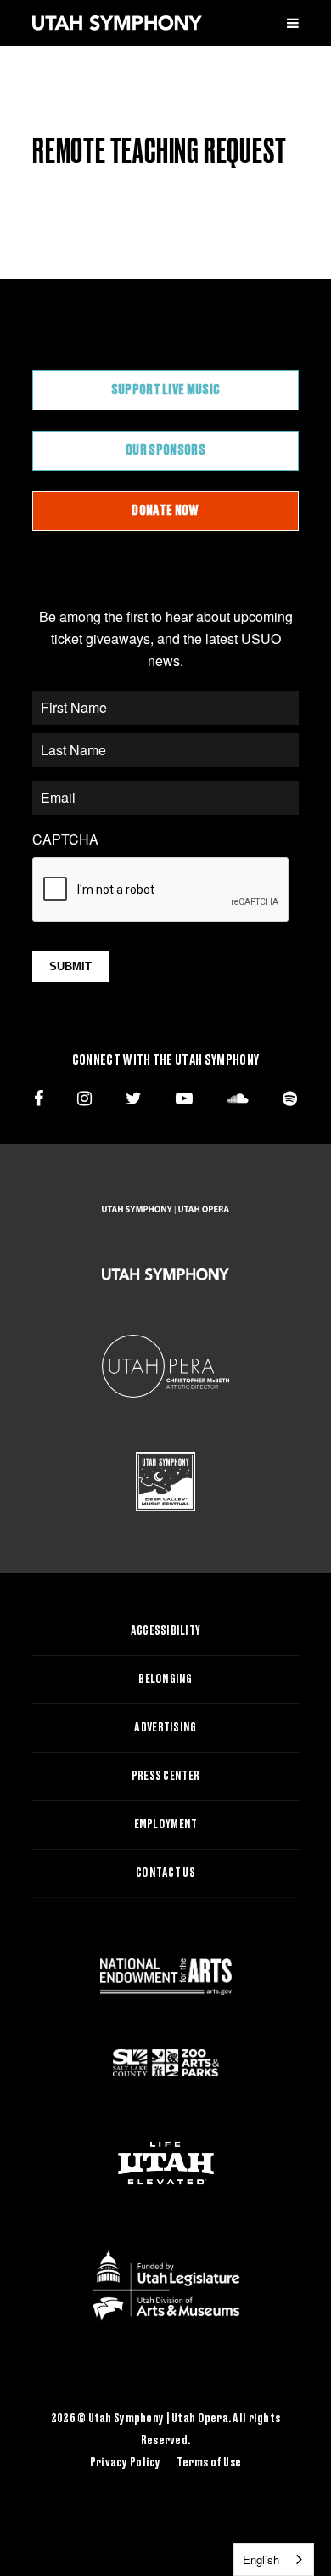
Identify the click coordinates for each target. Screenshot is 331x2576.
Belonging (165, 1680)
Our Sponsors (165, 450)
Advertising (165, 1728)
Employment (166, 1825)
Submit (70, 966)
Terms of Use (209, 2463)
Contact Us (165, 1873)
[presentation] (161, 890)
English (261, 2559)
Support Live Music (166, 390)
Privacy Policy (126, 2463)
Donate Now (165, 511)
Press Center (165, 1777)
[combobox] (274, 2559)
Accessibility (166, 1631)
